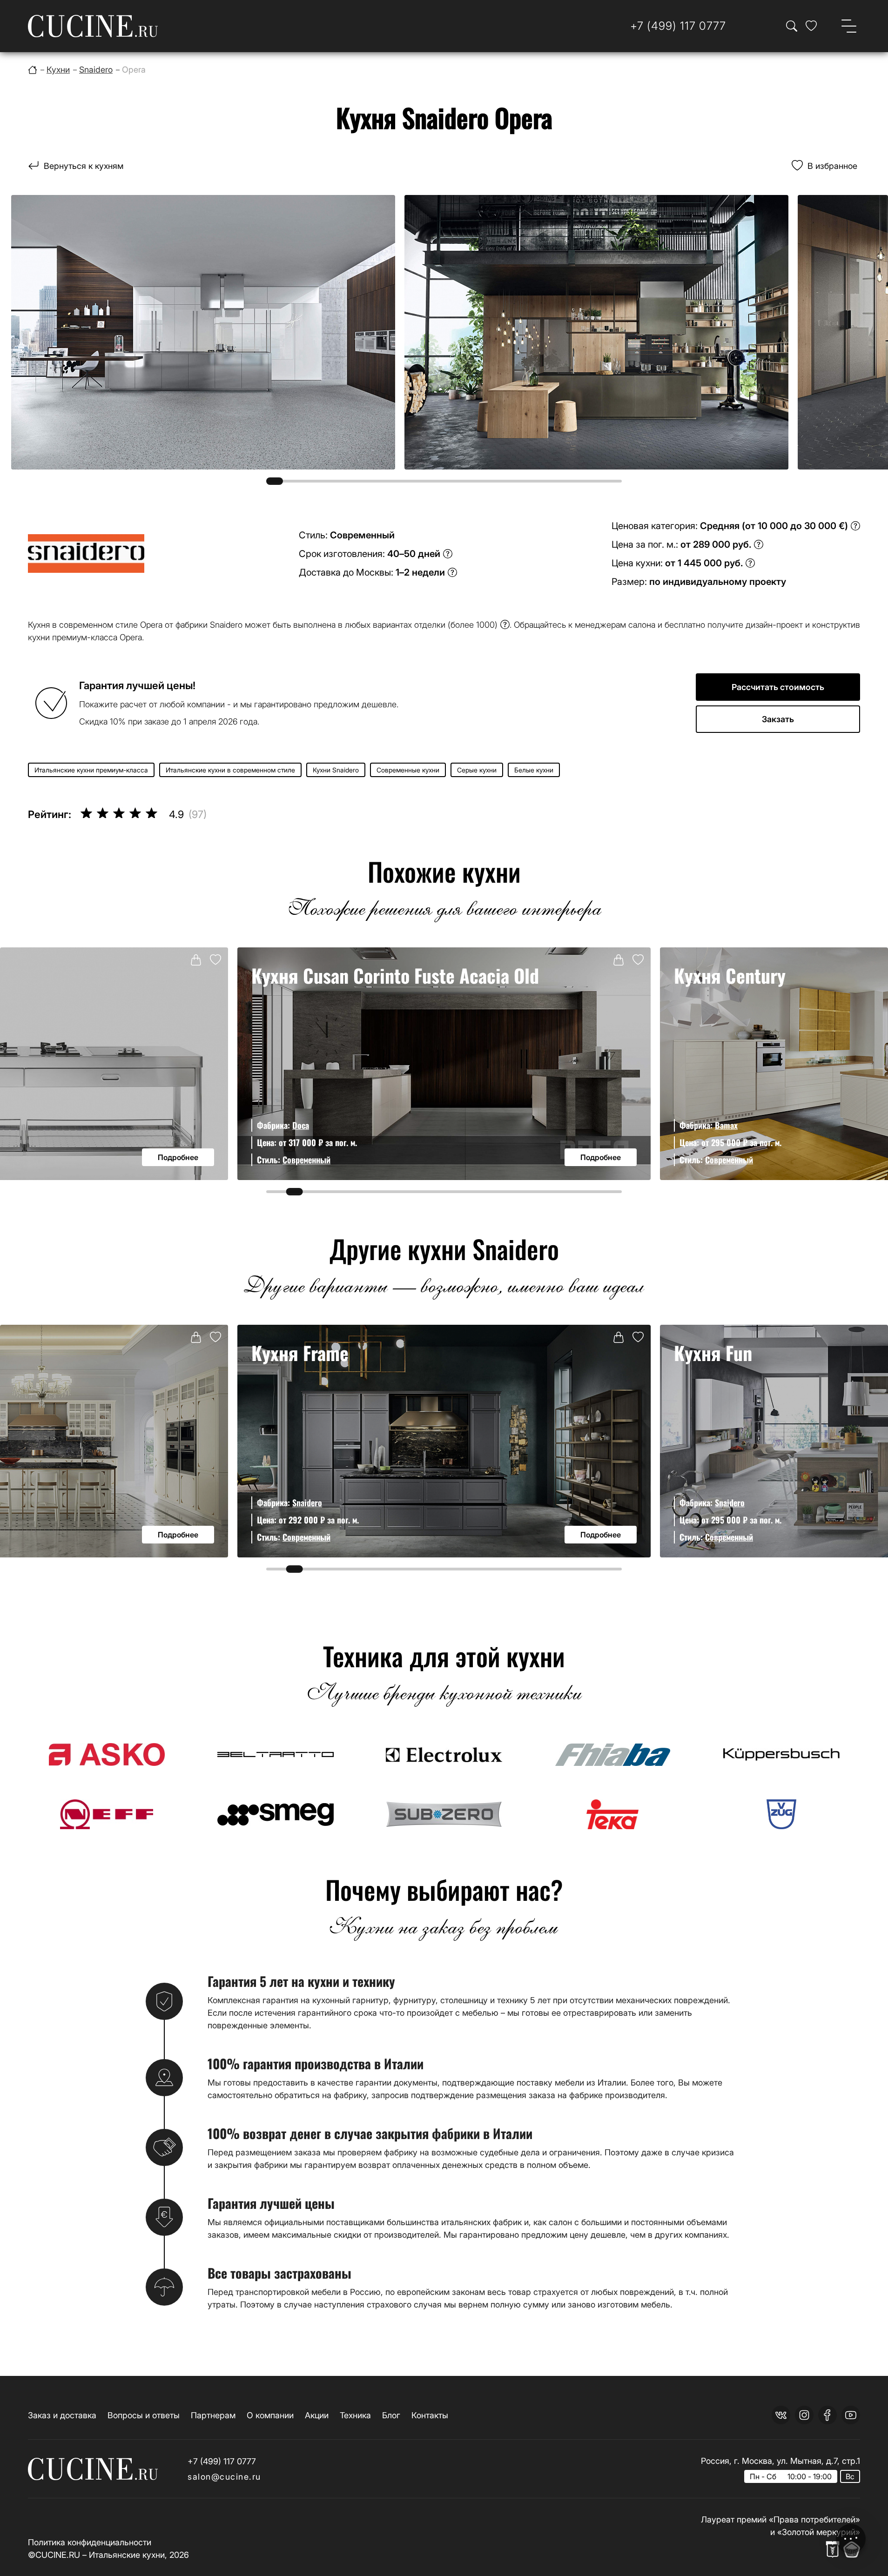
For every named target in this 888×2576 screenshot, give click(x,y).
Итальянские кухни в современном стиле (230, 770)
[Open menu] (849, 26)
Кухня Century (730, 975)
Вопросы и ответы (144, 2415)
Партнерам (213, 2415)
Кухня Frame (300, 1353)
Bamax (726, 1125)
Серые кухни (477, 770)
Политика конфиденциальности (90, 2542)
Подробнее (178, 1157)
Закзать (778, 719)
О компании (270, 2415)
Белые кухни (534, 770)
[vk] (781, 2415)
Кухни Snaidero (336, 770)
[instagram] (804, 2415)
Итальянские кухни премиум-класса (91, 770)
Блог (391, 2415)
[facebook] (827, 2415)
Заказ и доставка (62, 2415)
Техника (355, 2415)
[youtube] (851, 2415)
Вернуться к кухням (84, 166)
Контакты (430, 2415)
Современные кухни (408, 770)
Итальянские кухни (127, 2555)
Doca (301, 1125)
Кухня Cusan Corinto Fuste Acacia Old (395, 975)
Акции (317, 2415)
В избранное (832, 166)
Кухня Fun (713, 1353)
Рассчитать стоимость (778, 687)
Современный (306, 1160)
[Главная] (33, 70)
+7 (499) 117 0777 (222, 2461)
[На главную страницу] (93, 26)
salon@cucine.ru (224, 2477)
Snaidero (307, 1503)
